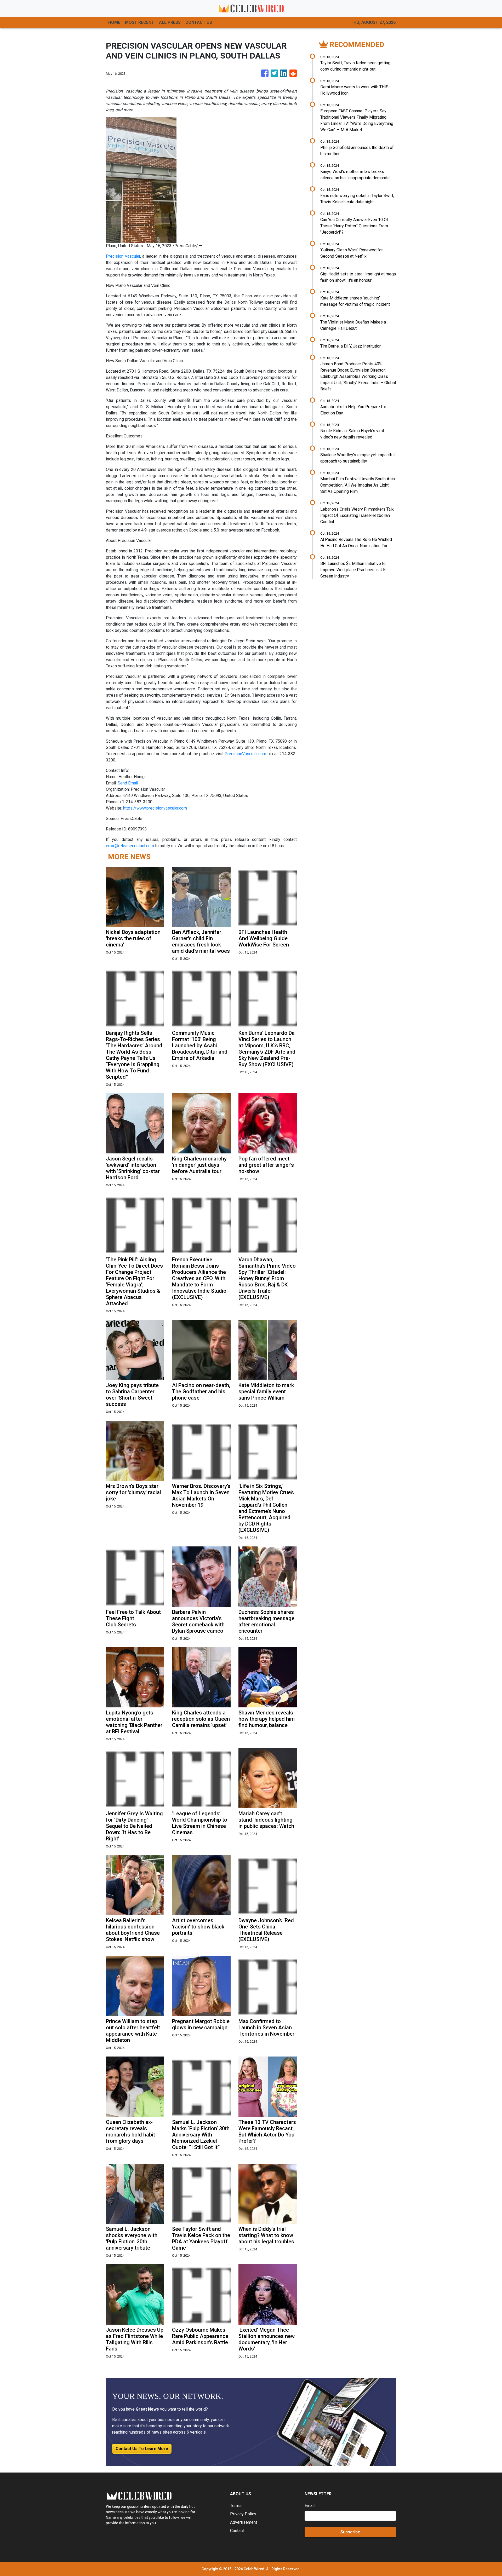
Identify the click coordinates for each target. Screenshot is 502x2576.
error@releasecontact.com (130, 846)
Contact (237, 2531)
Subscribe (350, 2532)
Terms (236, 2506)
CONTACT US (199, 22)
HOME (114, 22)
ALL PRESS (170, 22)
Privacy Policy (243, 2514)
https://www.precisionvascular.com (155, 808)
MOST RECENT (140, 22)
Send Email (128, 783)
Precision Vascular (123, 256)
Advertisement (244, 2522)
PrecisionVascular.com (245, 754)
